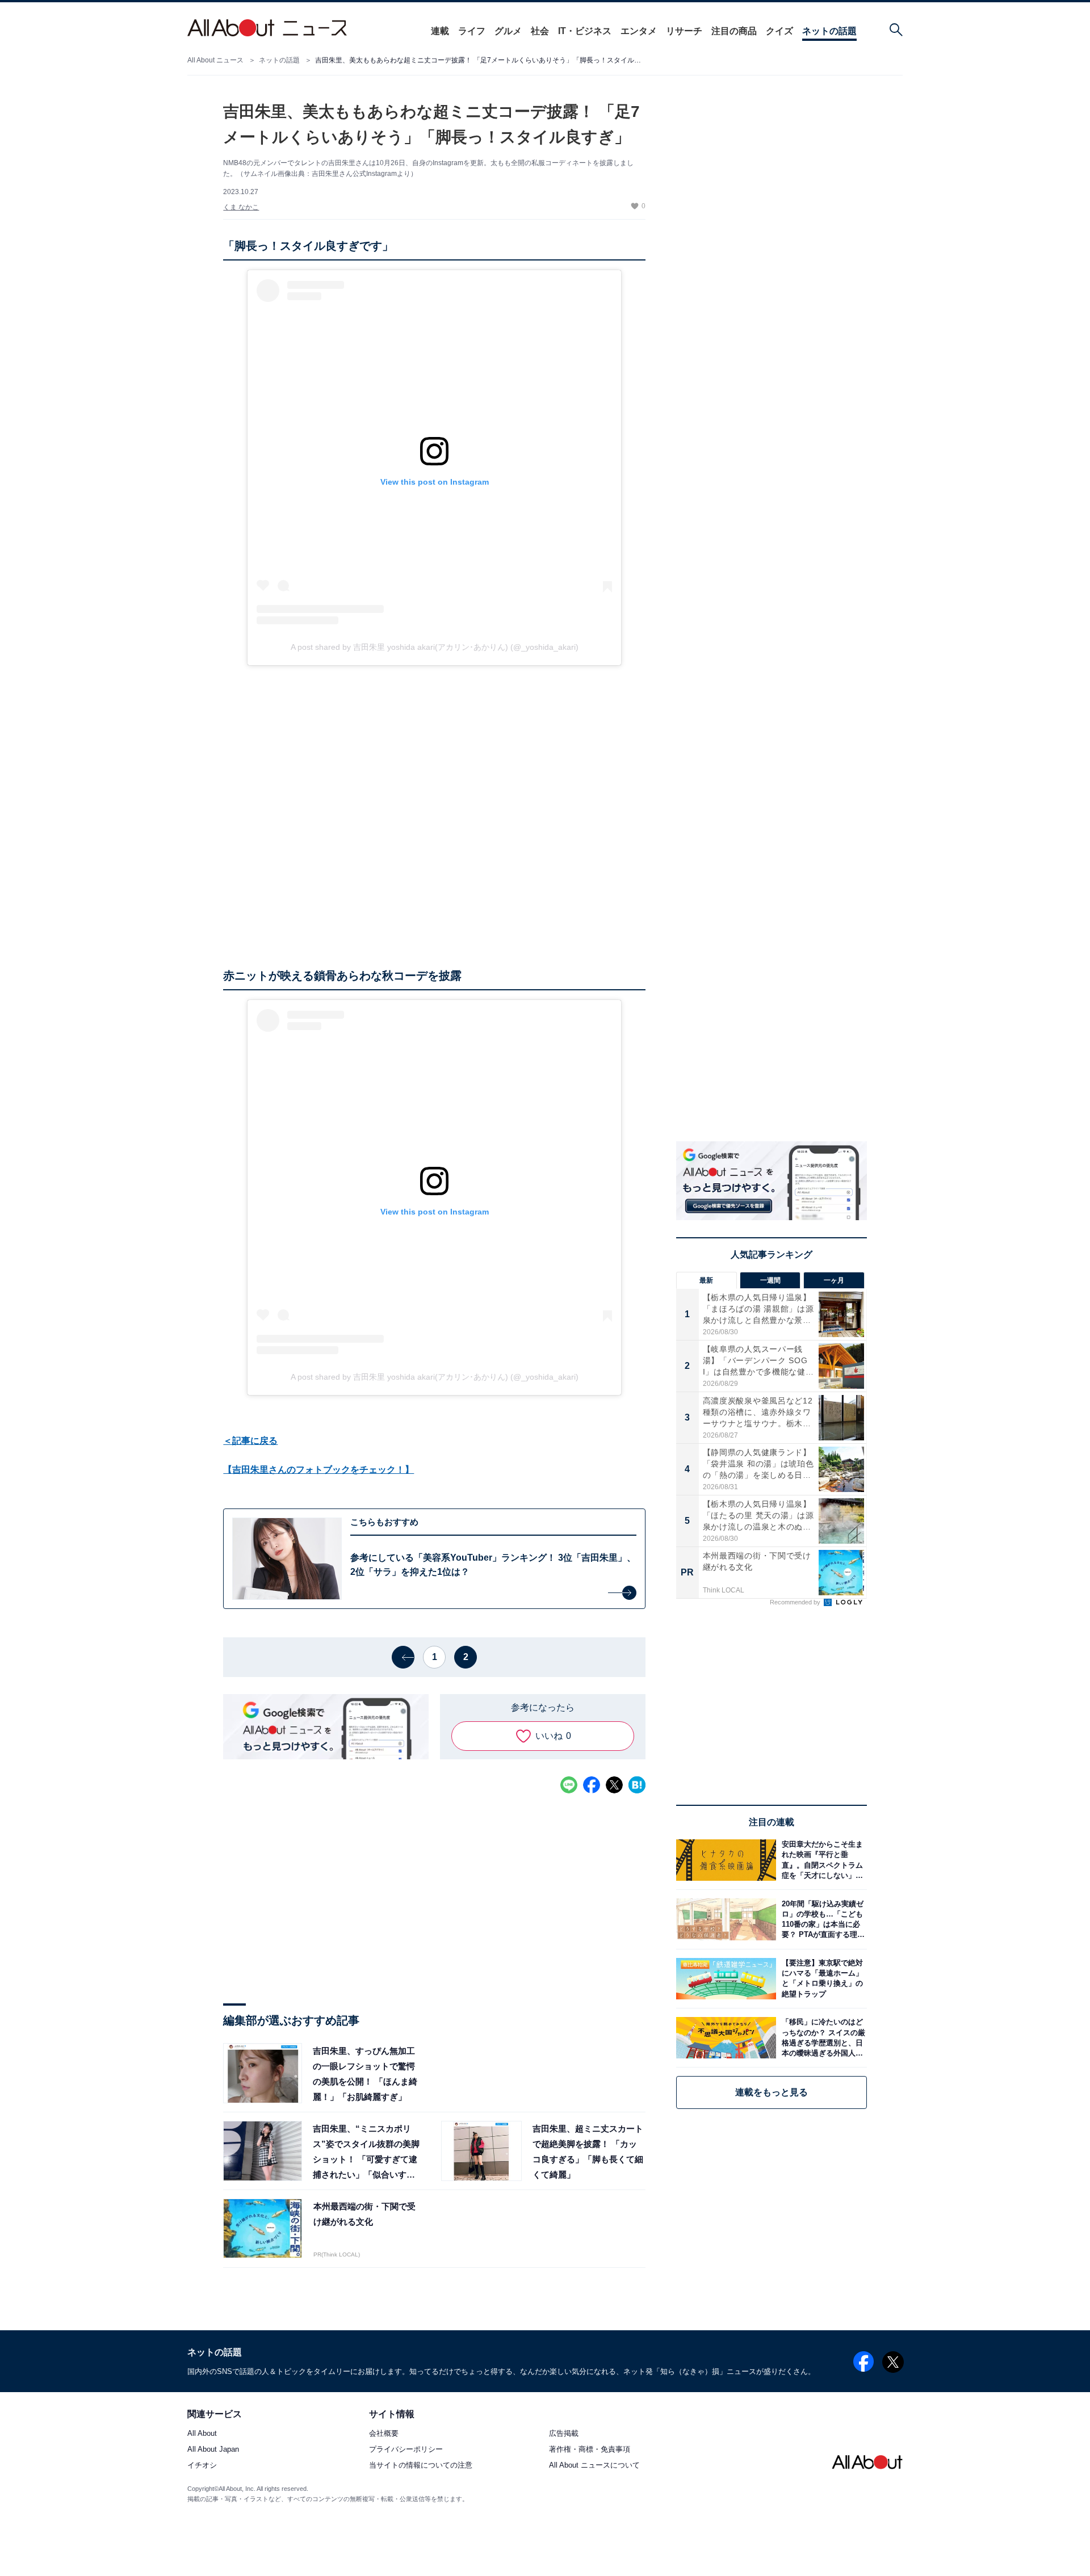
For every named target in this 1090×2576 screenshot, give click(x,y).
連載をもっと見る (772, 2092)
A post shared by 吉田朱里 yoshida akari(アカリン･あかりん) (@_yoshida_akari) (435, 647)
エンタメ (639, 31)
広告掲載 (564, 2433)
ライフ (472, 31)
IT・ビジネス (585, 31)
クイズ (779, 31)
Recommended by (796, 1602)
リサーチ (684, 31)
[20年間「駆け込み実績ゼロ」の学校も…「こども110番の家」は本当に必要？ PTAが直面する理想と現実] (821, 1919)
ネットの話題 (829, 31)
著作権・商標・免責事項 (590, 2449)
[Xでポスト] (614, 1785)
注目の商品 (734, 31)
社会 (540, 31)
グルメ (508, 31)
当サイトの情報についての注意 (421, 2466)
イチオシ (202, 2466)
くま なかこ (241, 207)
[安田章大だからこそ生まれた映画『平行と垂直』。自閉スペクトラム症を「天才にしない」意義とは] (821, 1860)
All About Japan (213, 2449)
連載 (440, 31)
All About (202, 2433)
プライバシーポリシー (406, 2449)
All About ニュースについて (594, 2466)
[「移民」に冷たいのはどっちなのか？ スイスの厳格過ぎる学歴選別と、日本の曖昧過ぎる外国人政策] (821, 2038)
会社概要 (384, 2433)
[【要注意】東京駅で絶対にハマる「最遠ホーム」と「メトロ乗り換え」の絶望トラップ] (821, 1979)
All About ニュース (215, 60)
